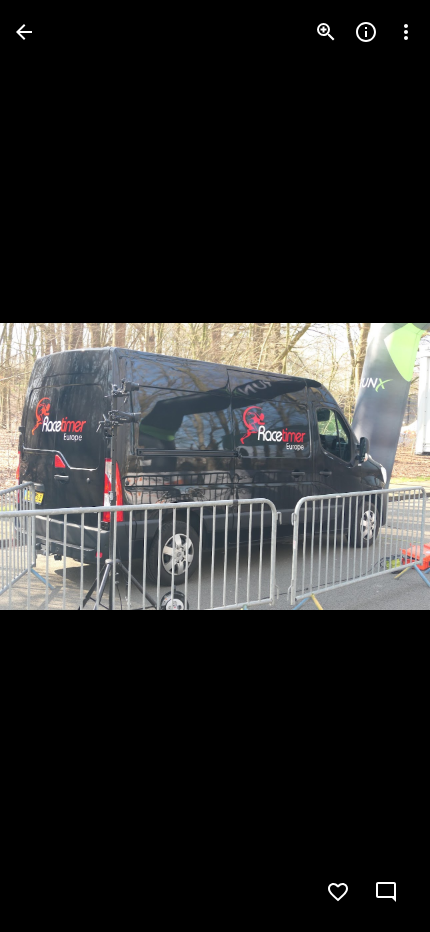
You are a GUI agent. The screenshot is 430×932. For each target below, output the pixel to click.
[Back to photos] (24, 32)
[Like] (338, 892)
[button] (56, 466)
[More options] (406, 32)
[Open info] (366, 32)
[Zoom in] (326, 32)
